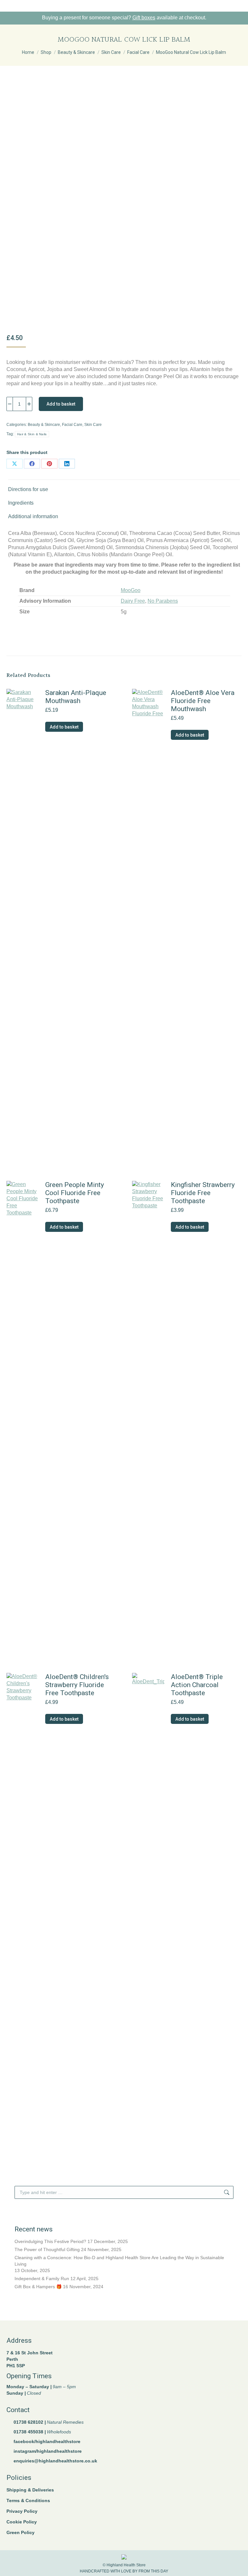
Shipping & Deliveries (30, 2490)
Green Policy (21, 2532)
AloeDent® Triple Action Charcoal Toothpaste (197, 1685)
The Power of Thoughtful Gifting (47, 2249)
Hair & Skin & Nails (32, 434)
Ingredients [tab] (21, 503)
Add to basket (61, 404)
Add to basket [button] (64, 727)
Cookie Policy (22, 2522)
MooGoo (131, 590)
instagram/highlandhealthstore (48, 2451)
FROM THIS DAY (153, 2571)
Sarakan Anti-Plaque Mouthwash (76, 697)
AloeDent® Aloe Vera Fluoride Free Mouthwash (203, 701)
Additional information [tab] (33, 516)
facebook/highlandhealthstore (47, 2441)
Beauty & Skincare (44, 425)
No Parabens (163, 601)
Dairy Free (133, 601)
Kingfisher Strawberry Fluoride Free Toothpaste (203, 1193)
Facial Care (72, 425)
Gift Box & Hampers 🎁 (38, 2287)
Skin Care (93, 425)
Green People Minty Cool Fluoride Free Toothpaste (75, 1193)
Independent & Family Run (42, 2279)
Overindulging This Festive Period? (50, 2241)
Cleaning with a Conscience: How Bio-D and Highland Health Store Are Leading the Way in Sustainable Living (119, 2261)
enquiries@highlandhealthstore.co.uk (55, 2461)
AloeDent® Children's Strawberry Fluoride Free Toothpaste (77, 1685)
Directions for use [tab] (28, 489)
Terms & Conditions (28, 2501)
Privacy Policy (22, 2511)
